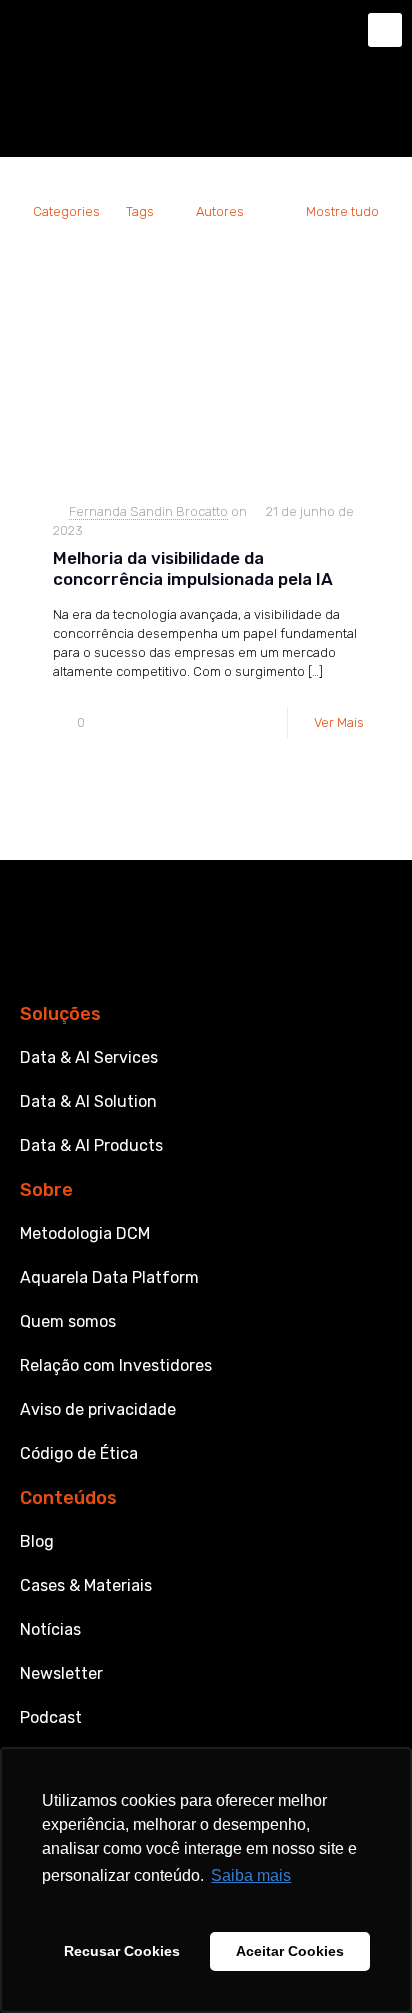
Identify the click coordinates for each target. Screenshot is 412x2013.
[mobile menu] (385, 30)
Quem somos (68, 1321)
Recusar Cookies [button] (122, 1951)
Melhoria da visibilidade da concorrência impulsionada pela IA (193, 568)
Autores (220, 211)
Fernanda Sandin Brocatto (148, 511)
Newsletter (61, 1673)
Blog (37, 1541)
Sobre (46, 1190)
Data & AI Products (91, 1145)
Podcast (51, 1717)
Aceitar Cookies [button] (290, 1951)
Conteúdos (68, 1498)
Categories (66, 211)
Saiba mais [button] (251, 1875)
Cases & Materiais (86, 1585)
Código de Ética (79, 1453)
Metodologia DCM (85, 1233)
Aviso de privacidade (98, 1409)
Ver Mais (339, 722)
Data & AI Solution (88, 1101)
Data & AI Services (89, 1057)
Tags (140, 211)
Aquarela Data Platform (109, 1277)
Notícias (50, 1629)
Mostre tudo (342, 211)
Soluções (60, 1014)
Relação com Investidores (116, 1365)
